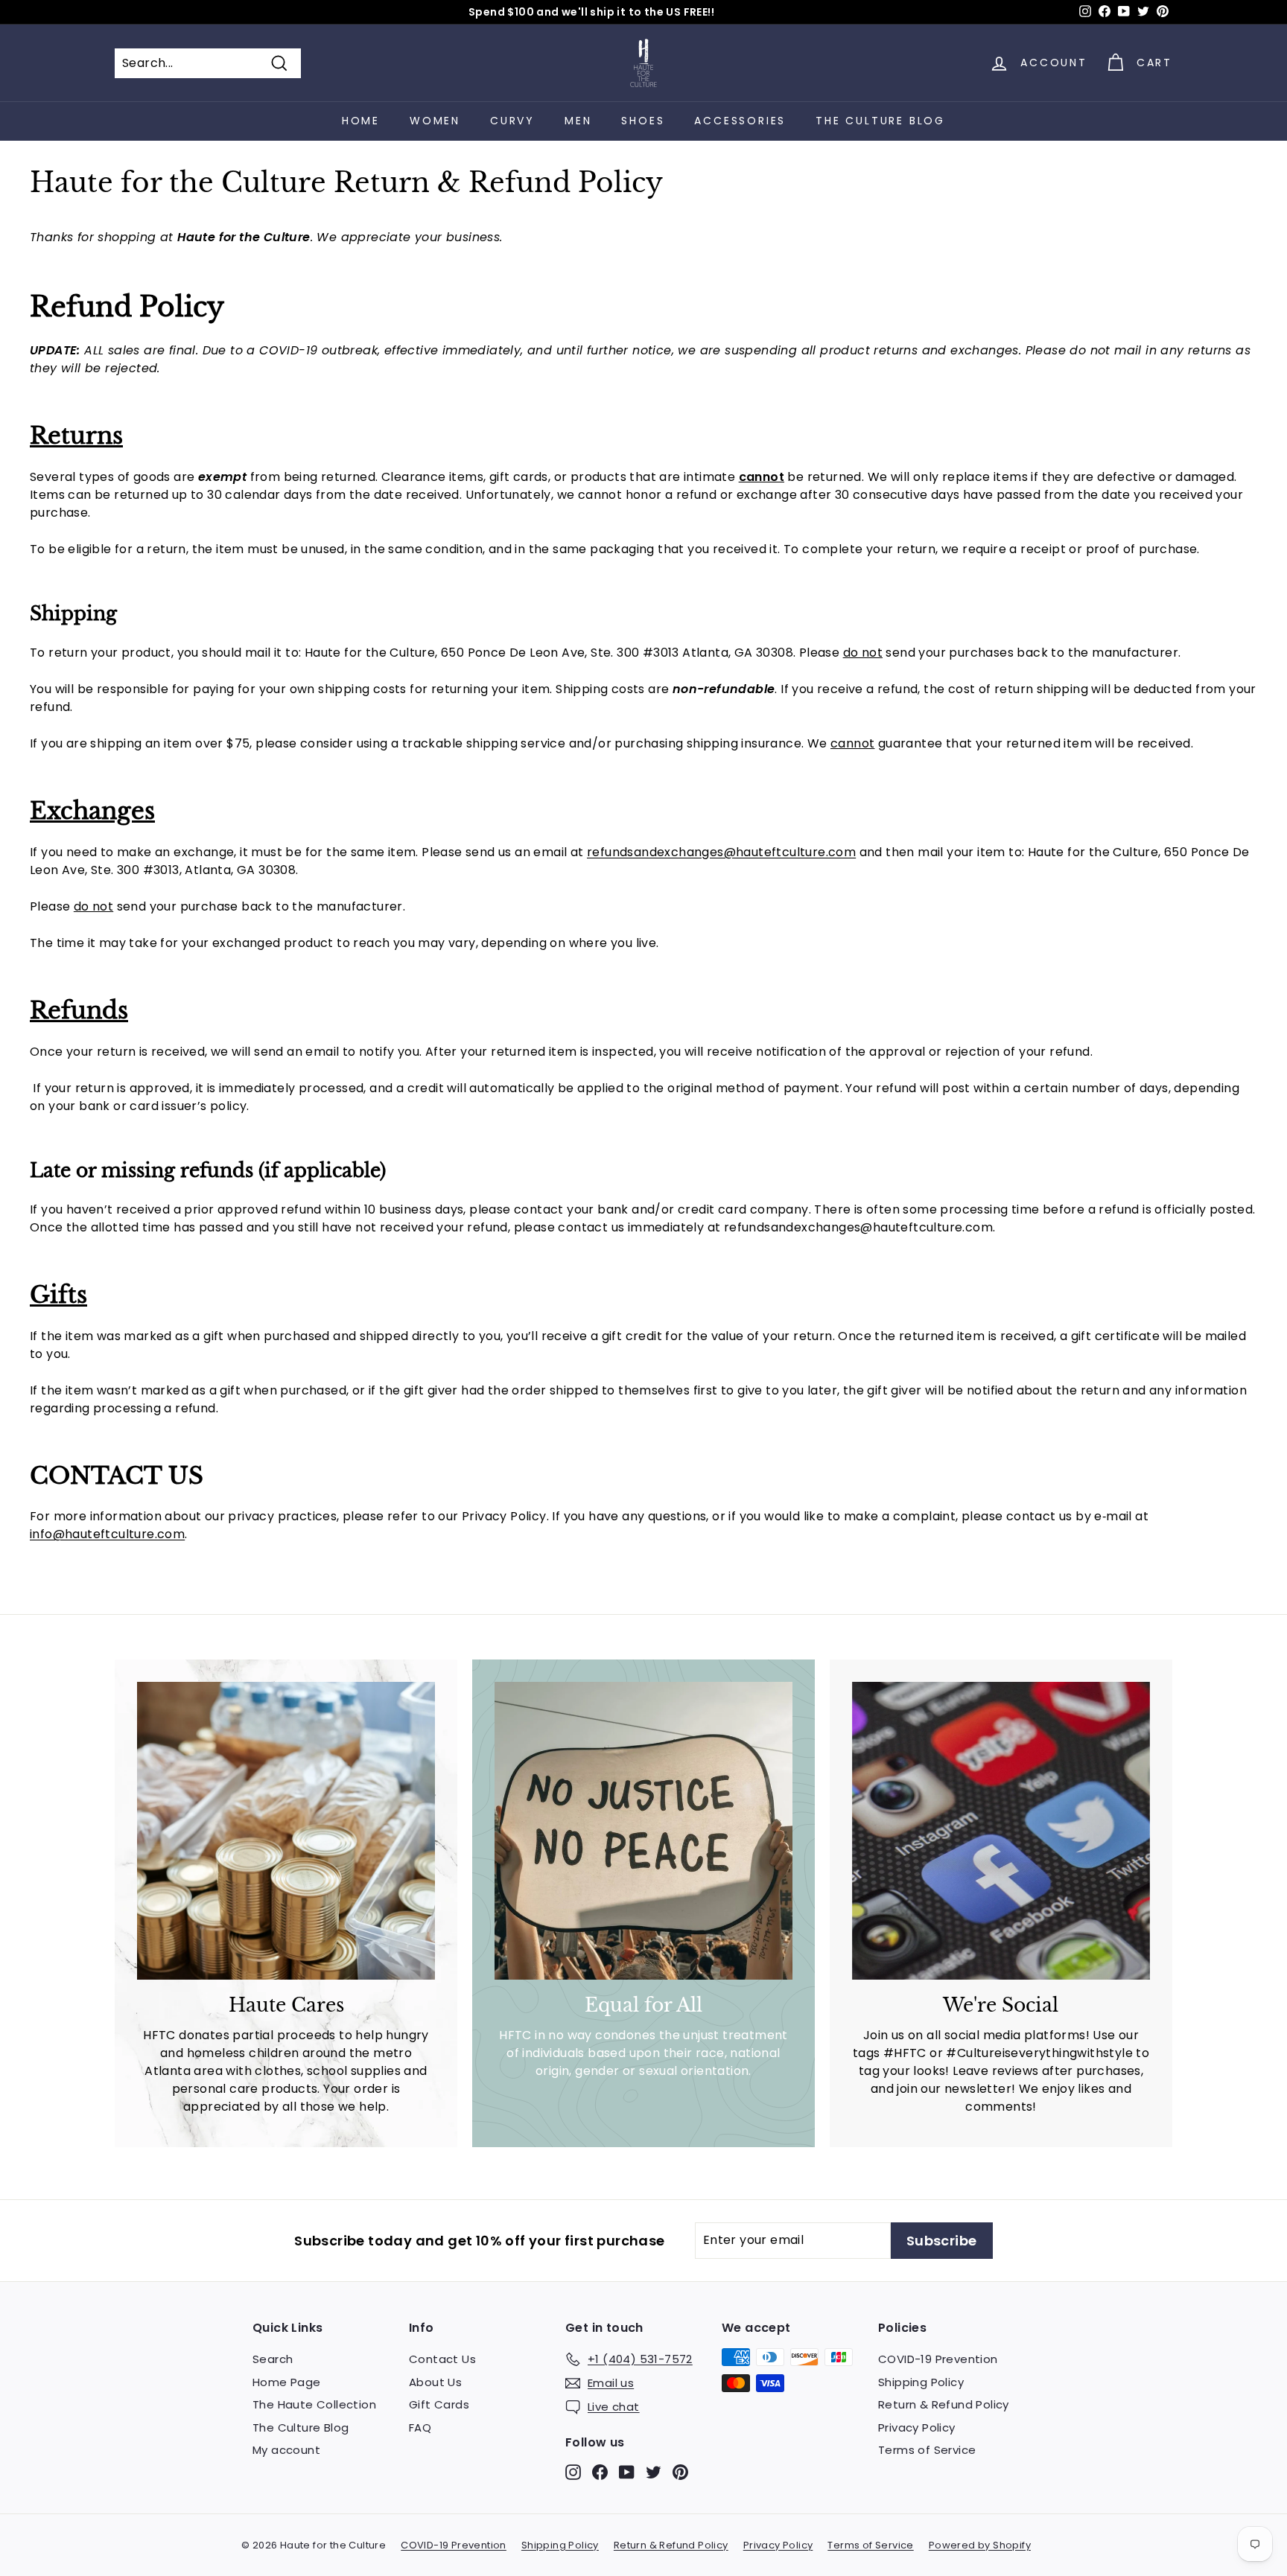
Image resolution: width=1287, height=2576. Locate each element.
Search (273, 2359)
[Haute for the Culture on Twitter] (654, 2471)
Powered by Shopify (980, 2545)
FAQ (420, 2427)
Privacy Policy (917, 2427)
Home (361, 121)
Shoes (643, 121)
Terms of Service (927, 2450)
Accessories (740, 121)
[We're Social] (1001, 1831)
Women (435, 121)
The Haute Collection (314, 2404)
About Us (435, 2382)
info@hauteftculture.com (107, 1534)
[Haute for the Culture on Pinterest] (680, 2471)
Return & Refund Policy (944, 2404)
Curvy (512, 121)
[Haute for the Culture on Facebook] (600, 2471)
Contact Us (442, 2359)
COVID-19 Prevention (938, 2359)
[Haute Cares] (286, 1831)
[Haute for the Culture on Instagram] (573, 2471)
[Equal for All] (643, 1831)
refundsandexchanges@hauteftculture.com (721, 852)
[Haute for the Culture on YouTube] (627, 2471)
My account (286, 2450)
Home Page (287, 2382)
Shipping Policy (921, 2382)
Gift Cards (439, 2404)
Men (578, 121)
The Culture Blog (880, 121)
